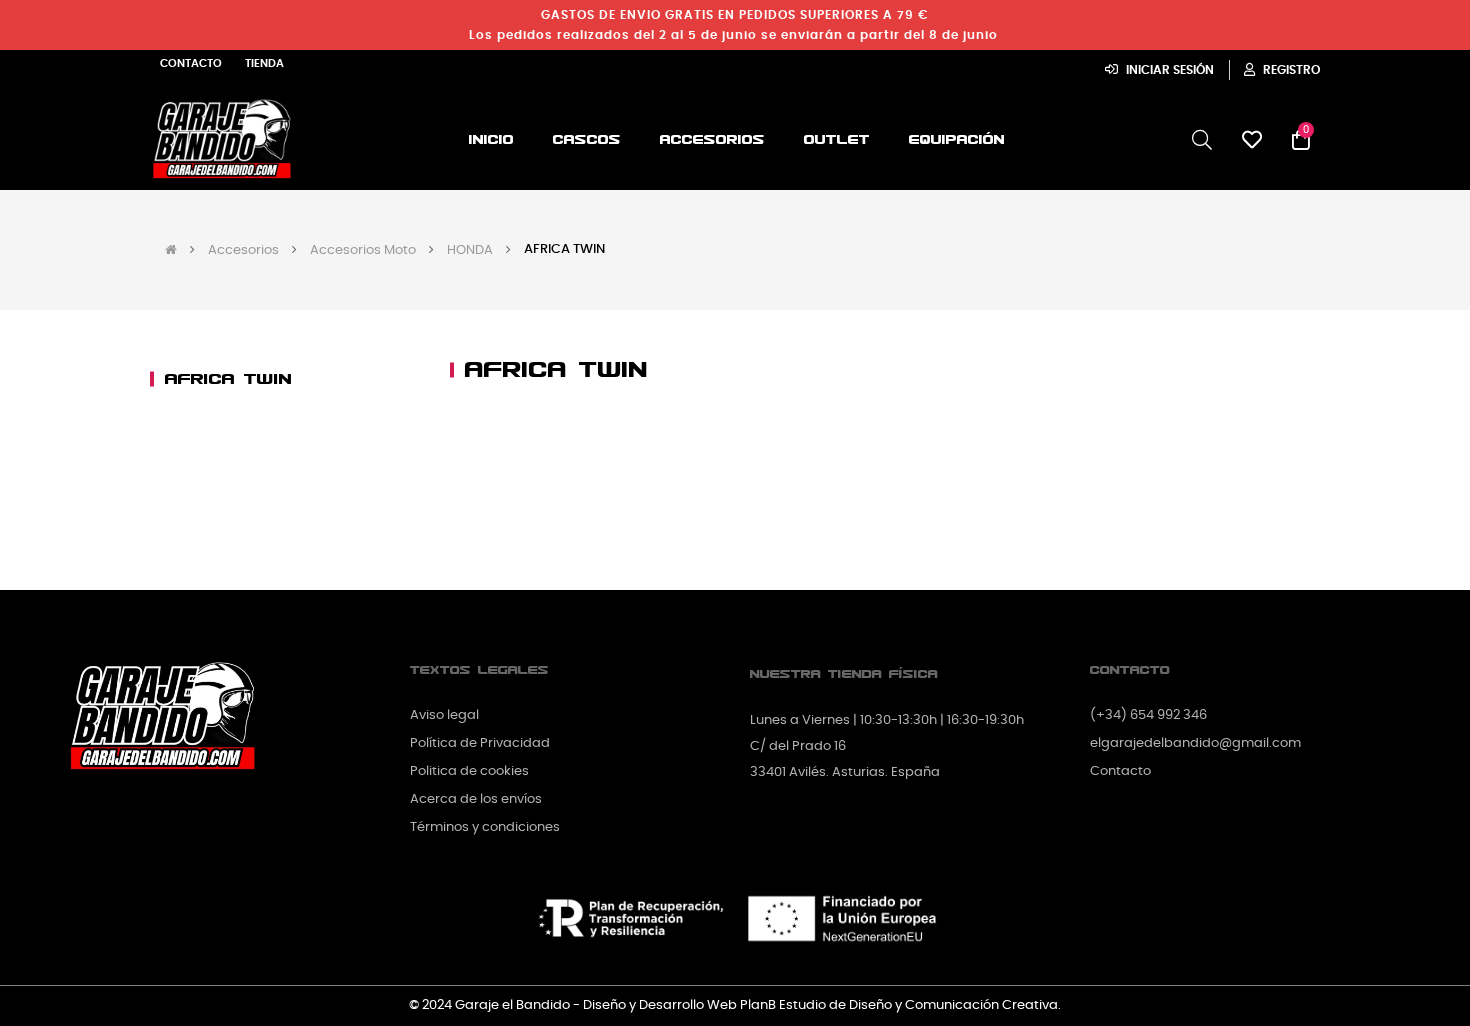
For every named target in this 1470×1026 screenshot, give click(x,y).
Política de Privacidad (480, 743)
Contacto (191, 63)
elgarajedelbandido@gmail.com (1195, 743)
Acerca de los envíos (476, 799)
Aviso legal (444, 715)
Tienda (264, 63)
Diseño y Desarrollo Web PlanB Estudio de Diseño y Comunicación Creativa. (822, 1005)
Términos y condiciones (485, 827)
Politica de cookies (469, 771)
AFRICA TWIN (228, 378)
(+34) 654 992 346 (1148, 715)
